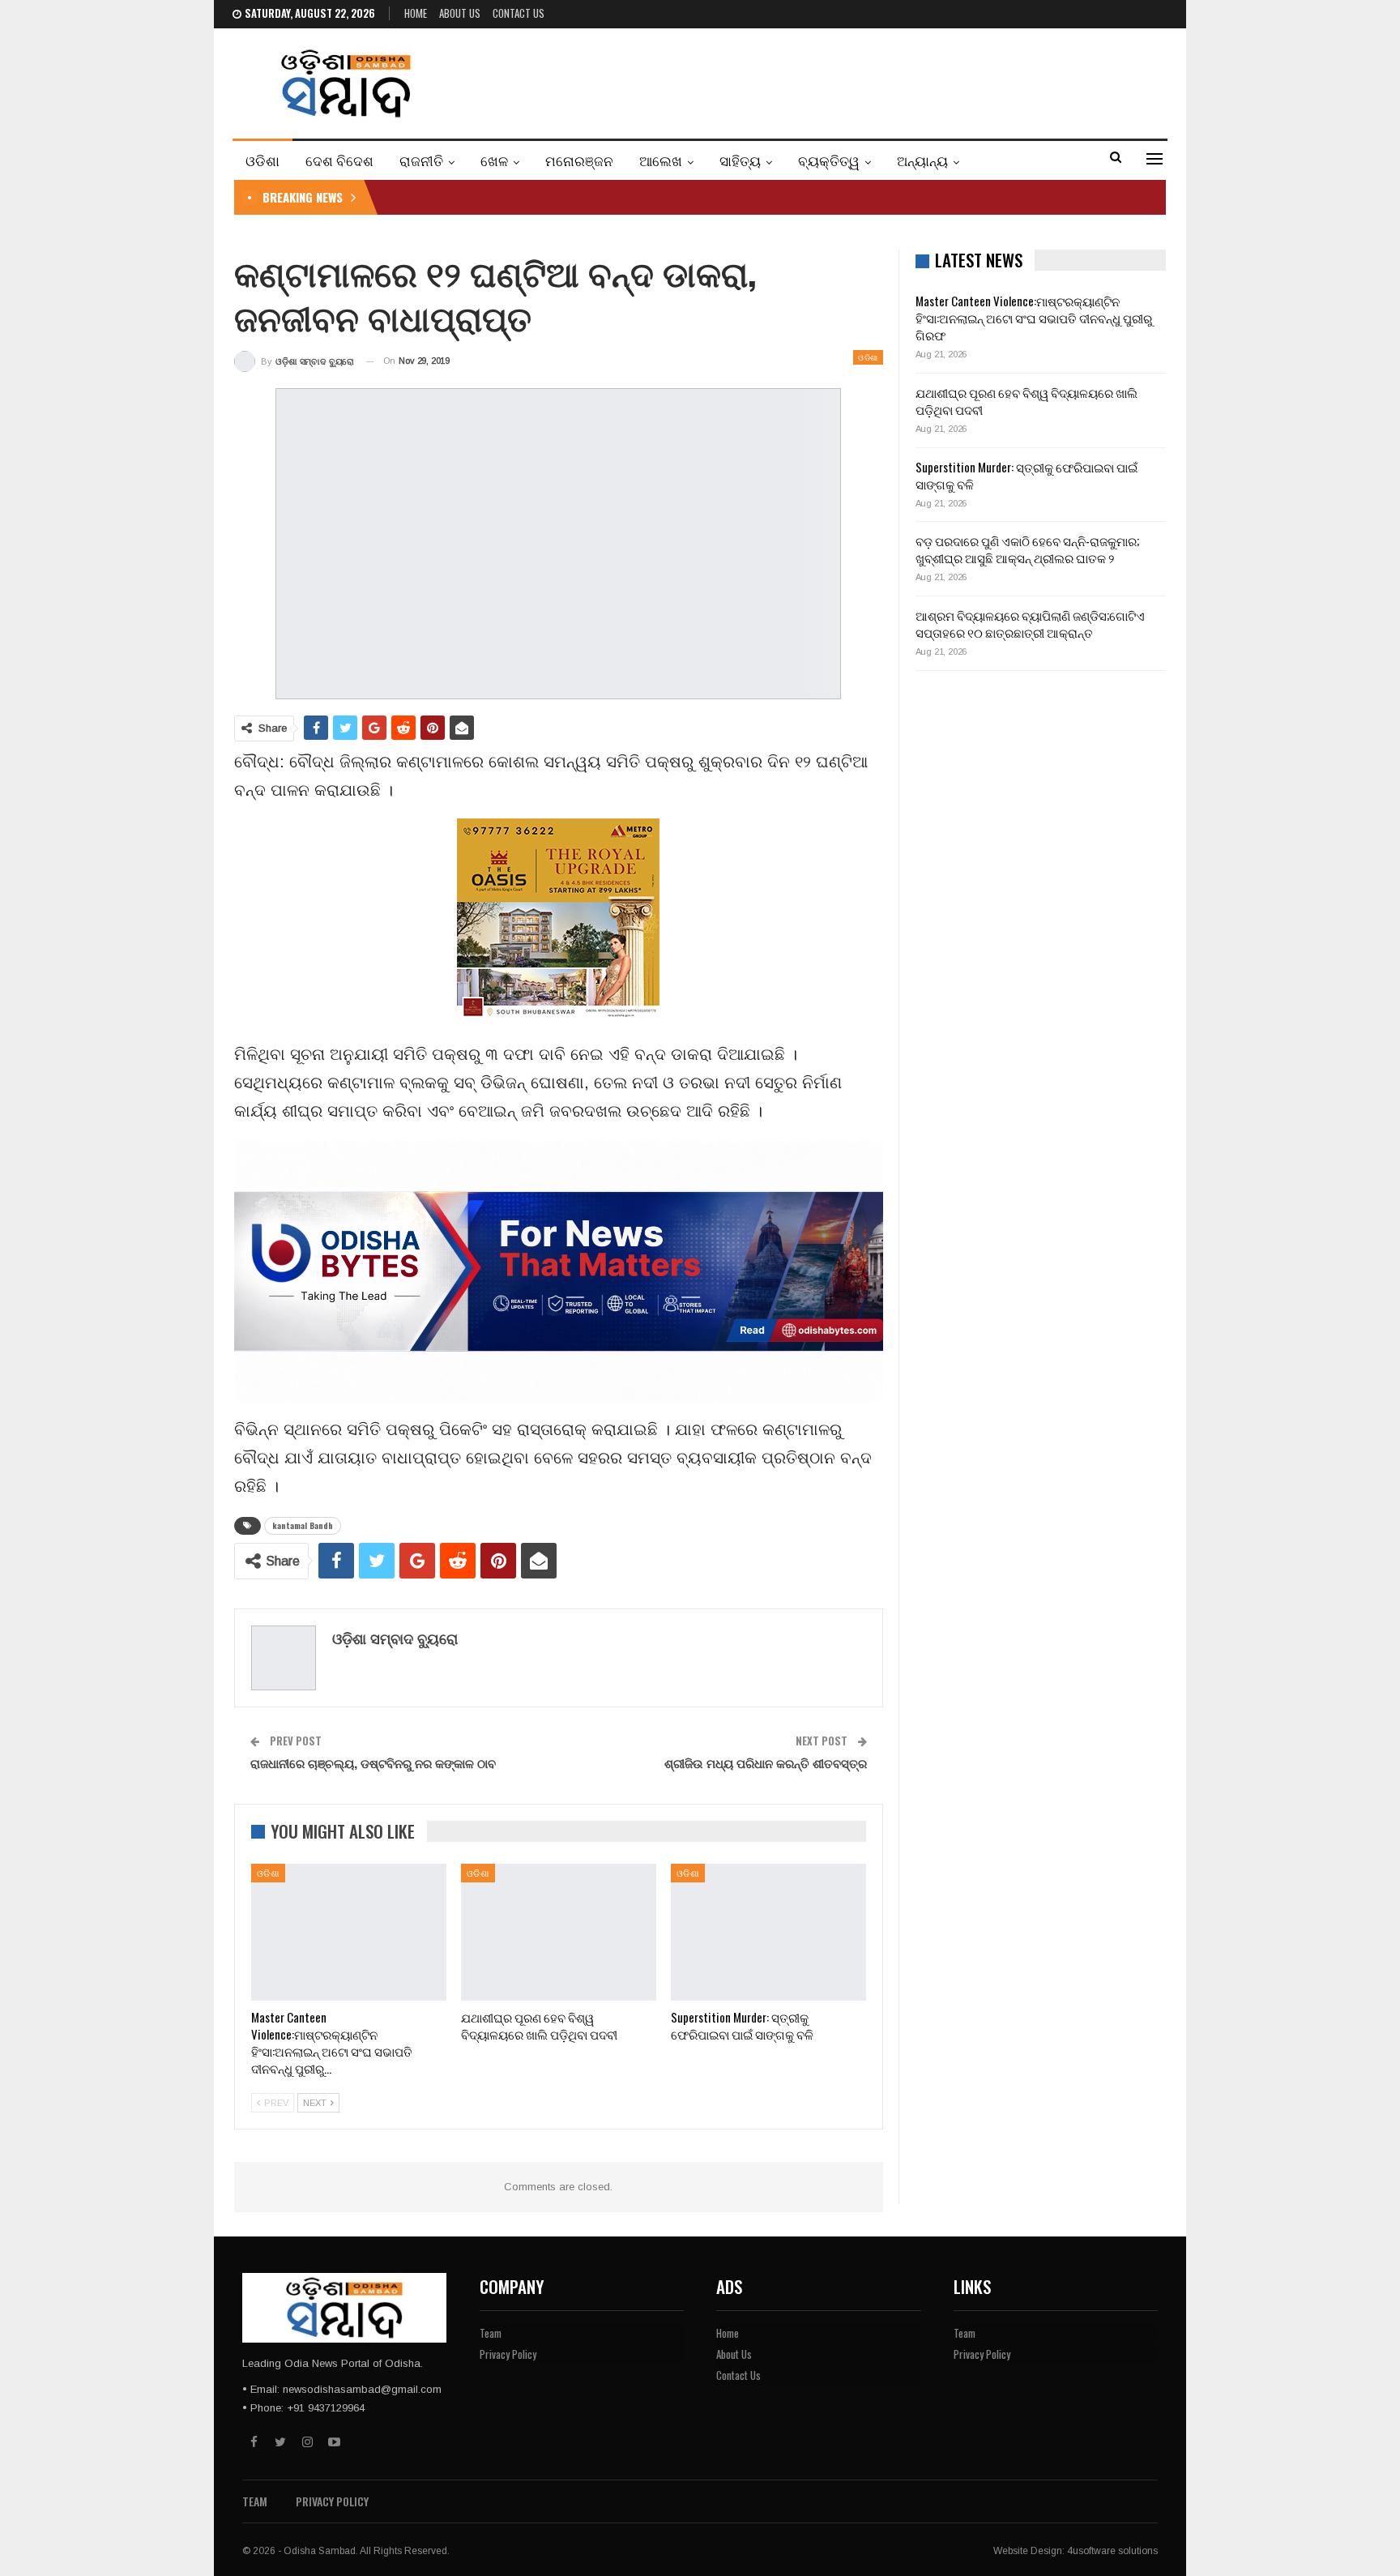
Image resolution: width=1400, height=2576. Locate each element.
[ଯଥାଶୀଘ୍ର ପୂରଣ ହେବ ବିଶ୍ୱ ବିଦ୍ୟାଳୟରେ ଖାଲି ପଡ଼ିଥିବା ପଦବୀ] (559, 1932)
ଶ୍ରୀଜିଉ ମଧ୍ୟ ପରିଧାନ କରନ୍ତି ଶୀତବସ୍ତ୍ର (766, 1762)
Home (416, 13)
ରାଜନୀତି (421, 160)
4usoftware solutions (1112, 2551)
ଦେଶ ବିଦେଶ (339, 160)
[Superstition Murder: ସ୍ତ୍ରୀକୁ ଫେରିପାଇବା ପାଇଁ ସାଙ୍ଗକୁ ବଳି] (768, 1932)
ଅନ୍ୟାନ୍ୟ (922, 160)
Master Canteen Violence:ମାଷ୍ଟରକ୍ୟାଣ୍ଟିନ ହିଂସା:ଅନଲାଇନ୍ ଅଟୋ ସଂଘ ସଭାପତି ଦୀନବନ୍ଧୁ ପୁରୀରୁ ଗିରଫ (1034, 318)
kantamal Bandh (303, 1525)
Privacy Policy (508, 2354)
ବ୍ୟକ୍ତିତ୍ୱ (829, 160)
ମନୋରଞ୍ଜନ (579, 160)
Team (491, 2333)
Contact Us (519, 13)
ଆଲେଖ (661, 160)
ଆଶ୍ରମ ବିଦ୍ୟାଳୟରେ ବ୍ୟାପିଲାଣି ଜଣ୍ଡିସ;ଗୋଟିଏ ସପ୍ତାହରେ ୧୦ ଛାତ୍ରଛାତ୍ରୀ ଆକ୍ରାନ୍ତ (1030, 624)
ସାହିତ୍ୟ (740, 160)
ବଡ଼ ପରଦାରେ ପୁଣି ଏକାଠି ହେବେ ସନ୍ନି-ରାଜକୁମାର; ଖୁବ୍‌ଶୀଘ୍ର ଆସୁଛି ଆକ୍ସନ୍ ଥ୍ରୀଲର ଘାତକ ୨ (1027, 549)
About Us (460, 13)
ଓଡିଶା (262, 160)
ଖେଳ (494, 160)
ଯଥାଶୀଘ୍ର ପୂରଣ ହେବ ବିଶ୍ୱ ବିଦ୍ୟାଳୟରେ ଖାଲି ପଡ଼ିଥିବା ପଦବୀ (1027, 401)
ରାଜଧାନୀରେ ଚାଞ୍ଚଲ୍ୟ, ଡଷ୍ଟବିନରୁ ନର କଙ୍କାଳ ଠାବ (373, 1762)
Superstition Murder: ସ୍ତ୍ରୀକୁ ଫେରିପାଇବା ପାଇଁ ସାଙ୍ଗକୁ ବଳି (1027, 475)
